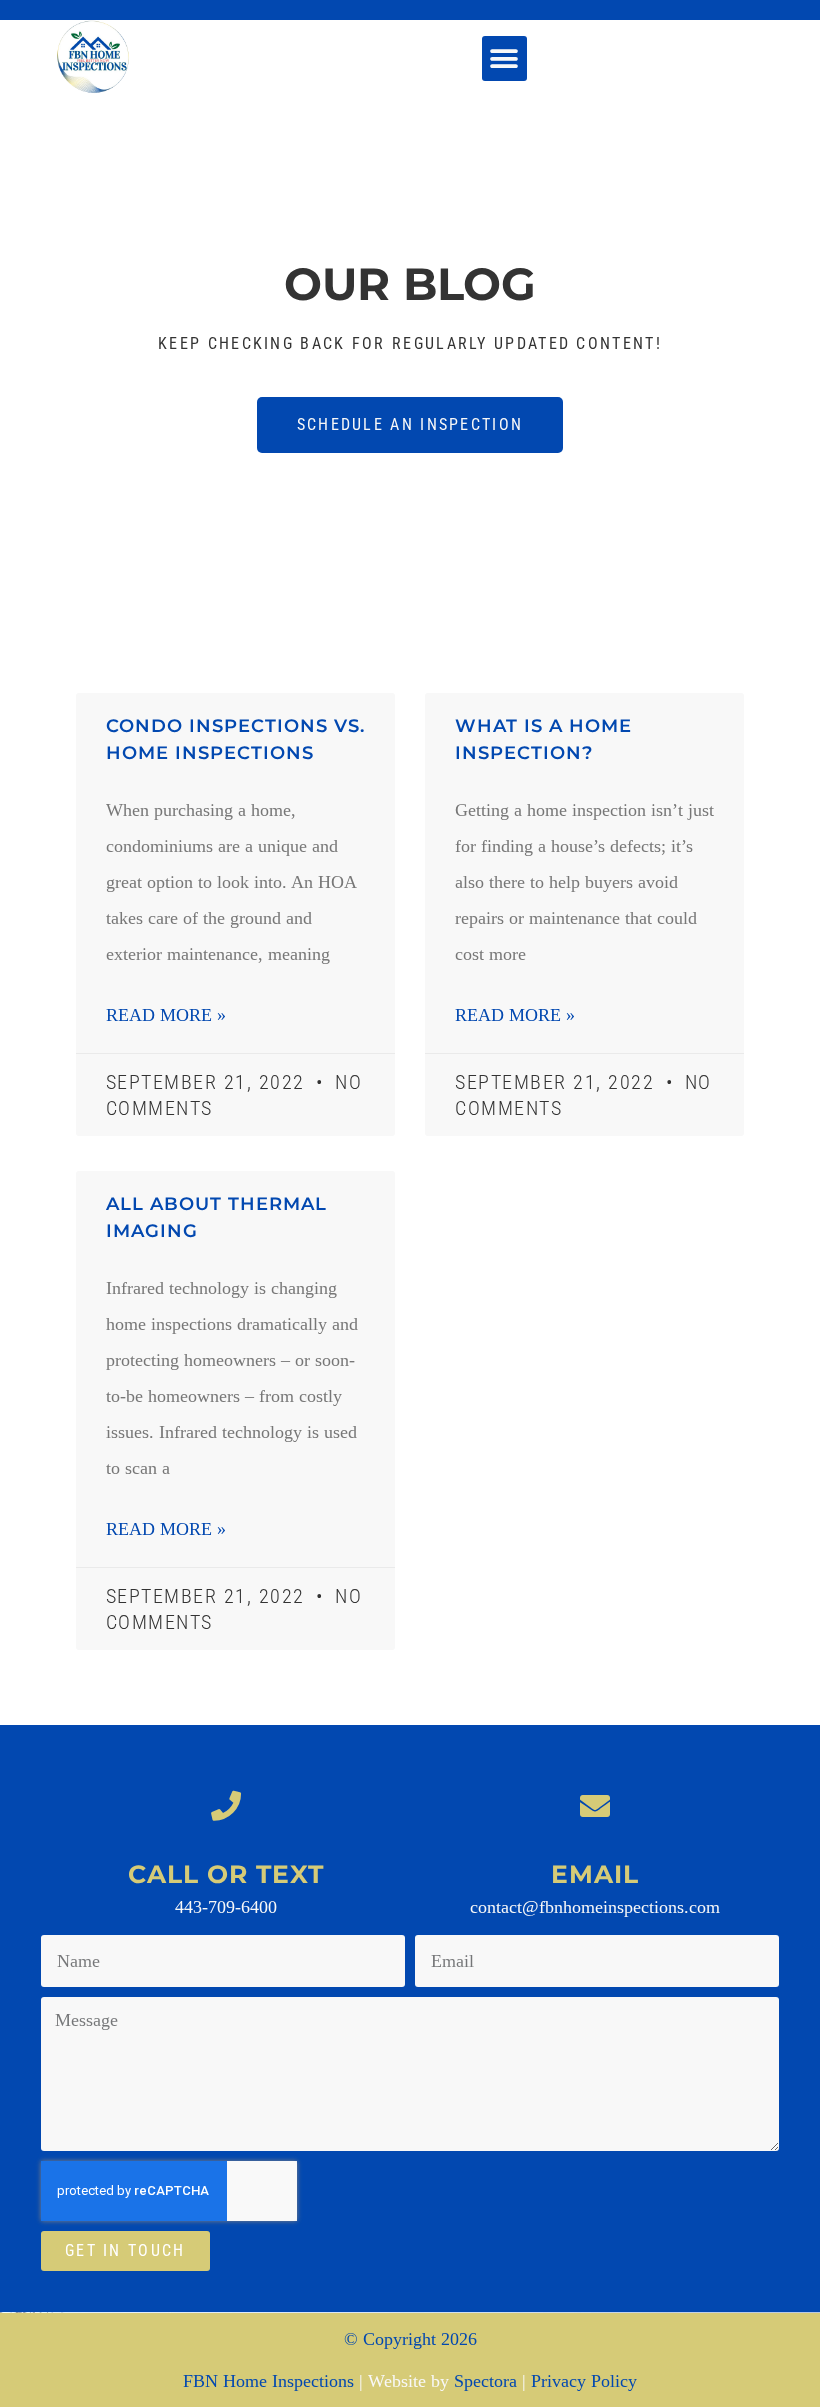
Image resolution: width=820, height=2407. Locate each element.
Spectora (485, 2381)
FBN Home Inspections (268, 2381)
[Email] (595, 1806)
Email (595, 1874)
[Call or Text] (226, 1806)
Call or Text (226, 1874)
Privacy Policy (584, 2381)
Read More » (166, 1015)
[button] (504, 58)
